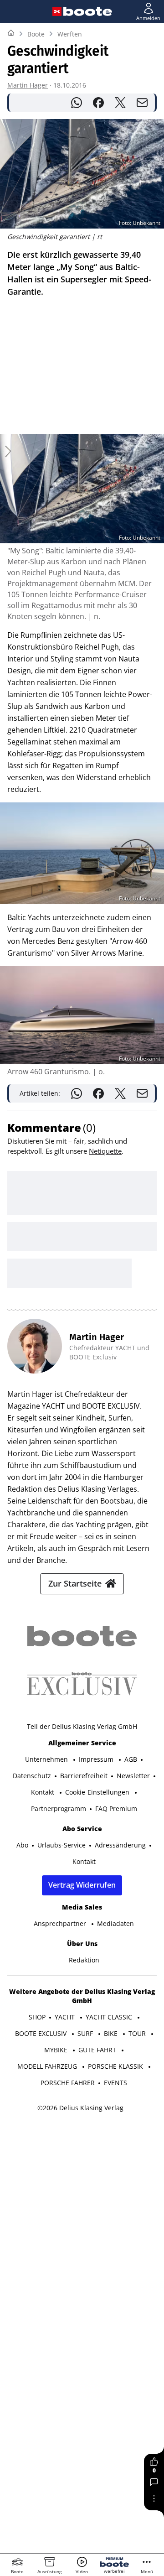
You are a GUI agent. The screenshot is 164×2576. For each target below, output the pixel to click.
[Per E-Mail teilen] (142, 103)
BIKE (112, 2033)
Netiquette (105, 1151)
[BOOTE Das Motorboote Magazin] (88, 11)
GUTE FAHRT (98, 2050)
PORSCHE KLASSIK (116, 2066)
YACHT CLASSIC (110, 2017)
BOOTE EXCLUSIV (42, 2033)
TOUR (138, 2033)
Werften (70, 34)
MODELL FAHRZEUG (48, 2066)
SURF (86, 2033)
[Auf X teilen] (120, 103)
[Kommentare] (154, 2482)
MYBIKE (57, 2050)
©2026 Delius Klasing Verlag (80, 2108)
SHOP (37, 2017)
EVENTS (115, 2083)
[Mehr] (154, 2498)
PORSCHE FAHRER (68, 2083)
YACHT (66, 2017)
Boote (36, 34)
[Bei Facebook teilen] (98, 103)
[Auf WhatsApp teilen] (77, 103)
